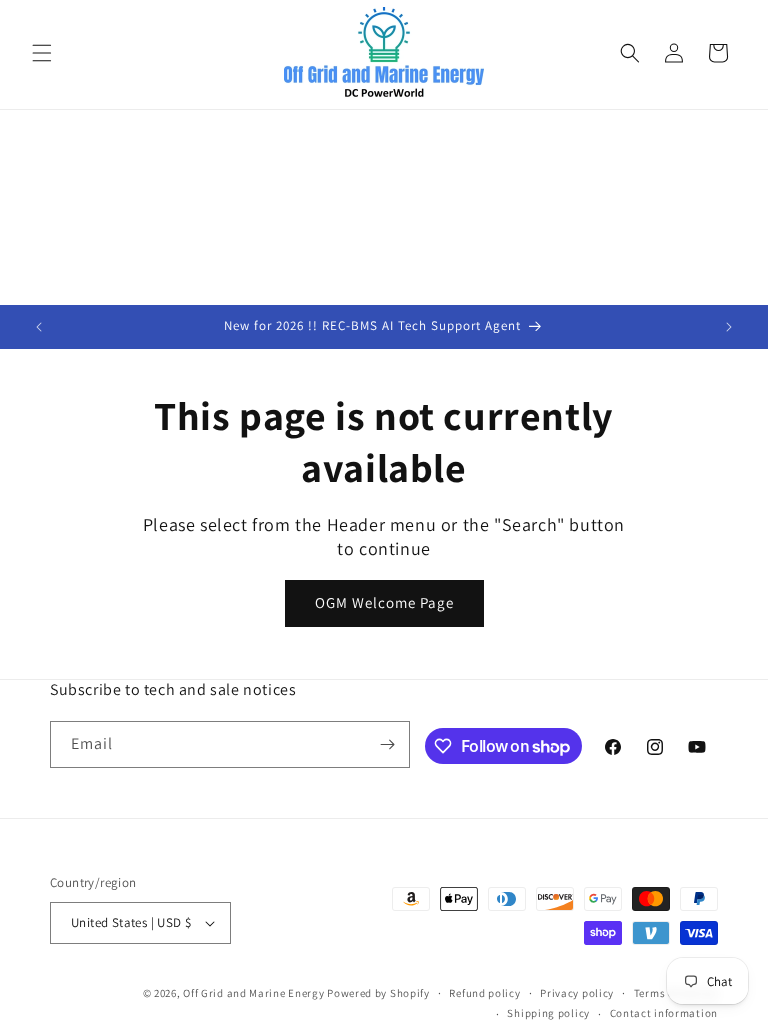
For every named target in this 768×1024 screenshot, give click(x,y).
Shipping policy (548, 1013)
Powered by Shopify (378, 993)
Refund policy (484, 993)
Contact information (664, 1013)
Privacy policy (577, 993)
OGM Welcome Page (384, 602)
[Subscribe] (387, 744)
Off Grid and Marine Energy (253, 993)
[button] (42, 53)
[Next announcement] (729, 327)
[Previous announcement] (39, 327)
